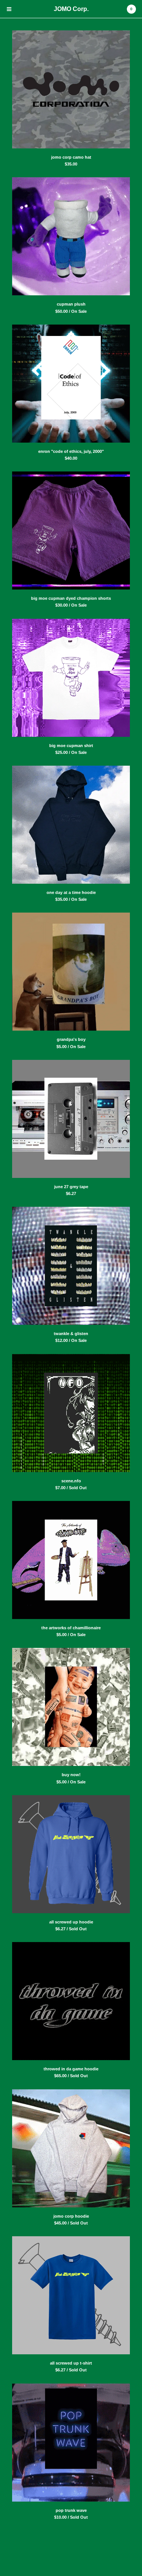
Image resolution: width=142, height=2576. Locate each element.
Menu (9, 9)
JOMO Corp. (71, 9)
